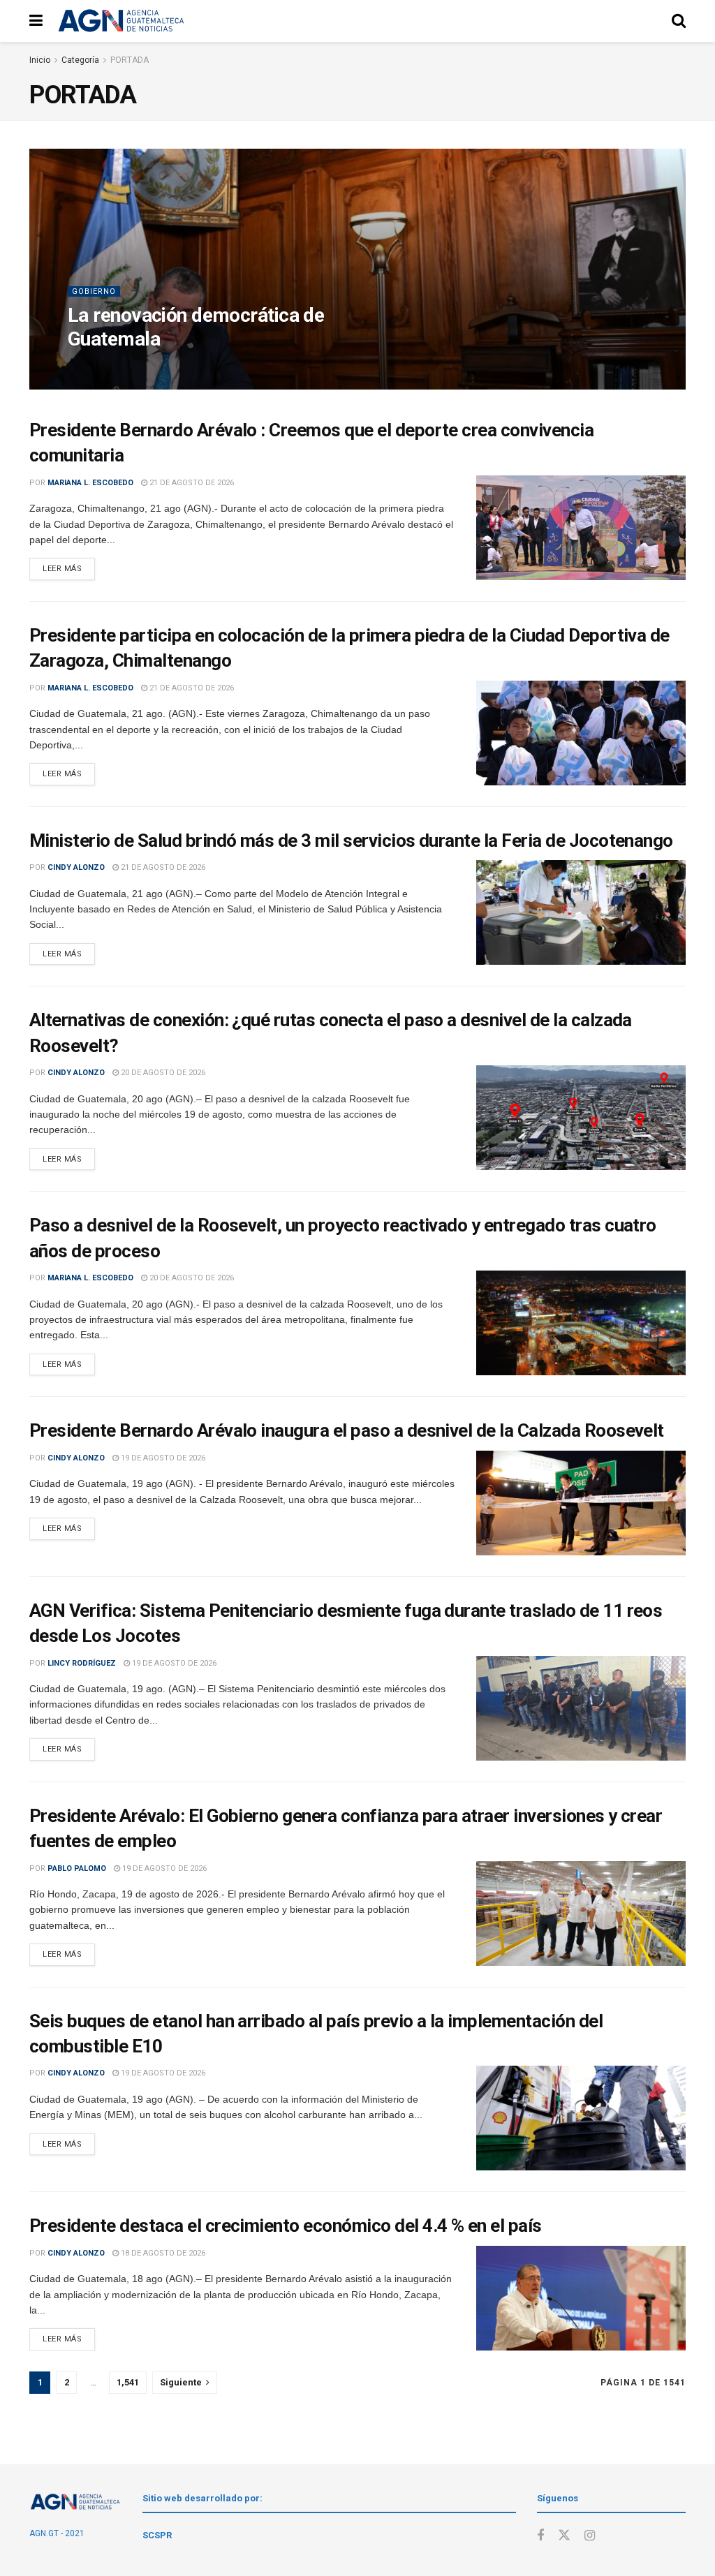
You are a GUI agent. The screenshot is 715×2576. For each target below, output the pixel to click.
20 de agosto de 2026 (162, 1073)
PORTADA (130, 60)
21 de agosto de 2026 (159, 368)
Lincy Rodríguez (82, 1663)
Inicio (40, 60)
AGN (94, 368)
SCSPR (157, 2535)
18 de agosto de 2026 (162, 2253)
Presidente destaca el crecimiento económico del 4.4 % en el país (286, 2226)
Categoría (80, 60)
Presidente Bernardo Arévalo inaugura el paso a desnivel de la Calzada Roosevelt (347, 1430)
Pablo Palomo (77, 1868)
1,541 (128, 2382)
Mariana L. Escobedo (90, 483)
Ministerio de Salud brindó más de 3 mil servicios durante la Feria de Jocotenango (351, 841)
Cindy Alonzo (76, 867)
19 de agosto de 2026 (162, 1458)
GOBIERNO (94, 291)
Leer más (62, 569)
